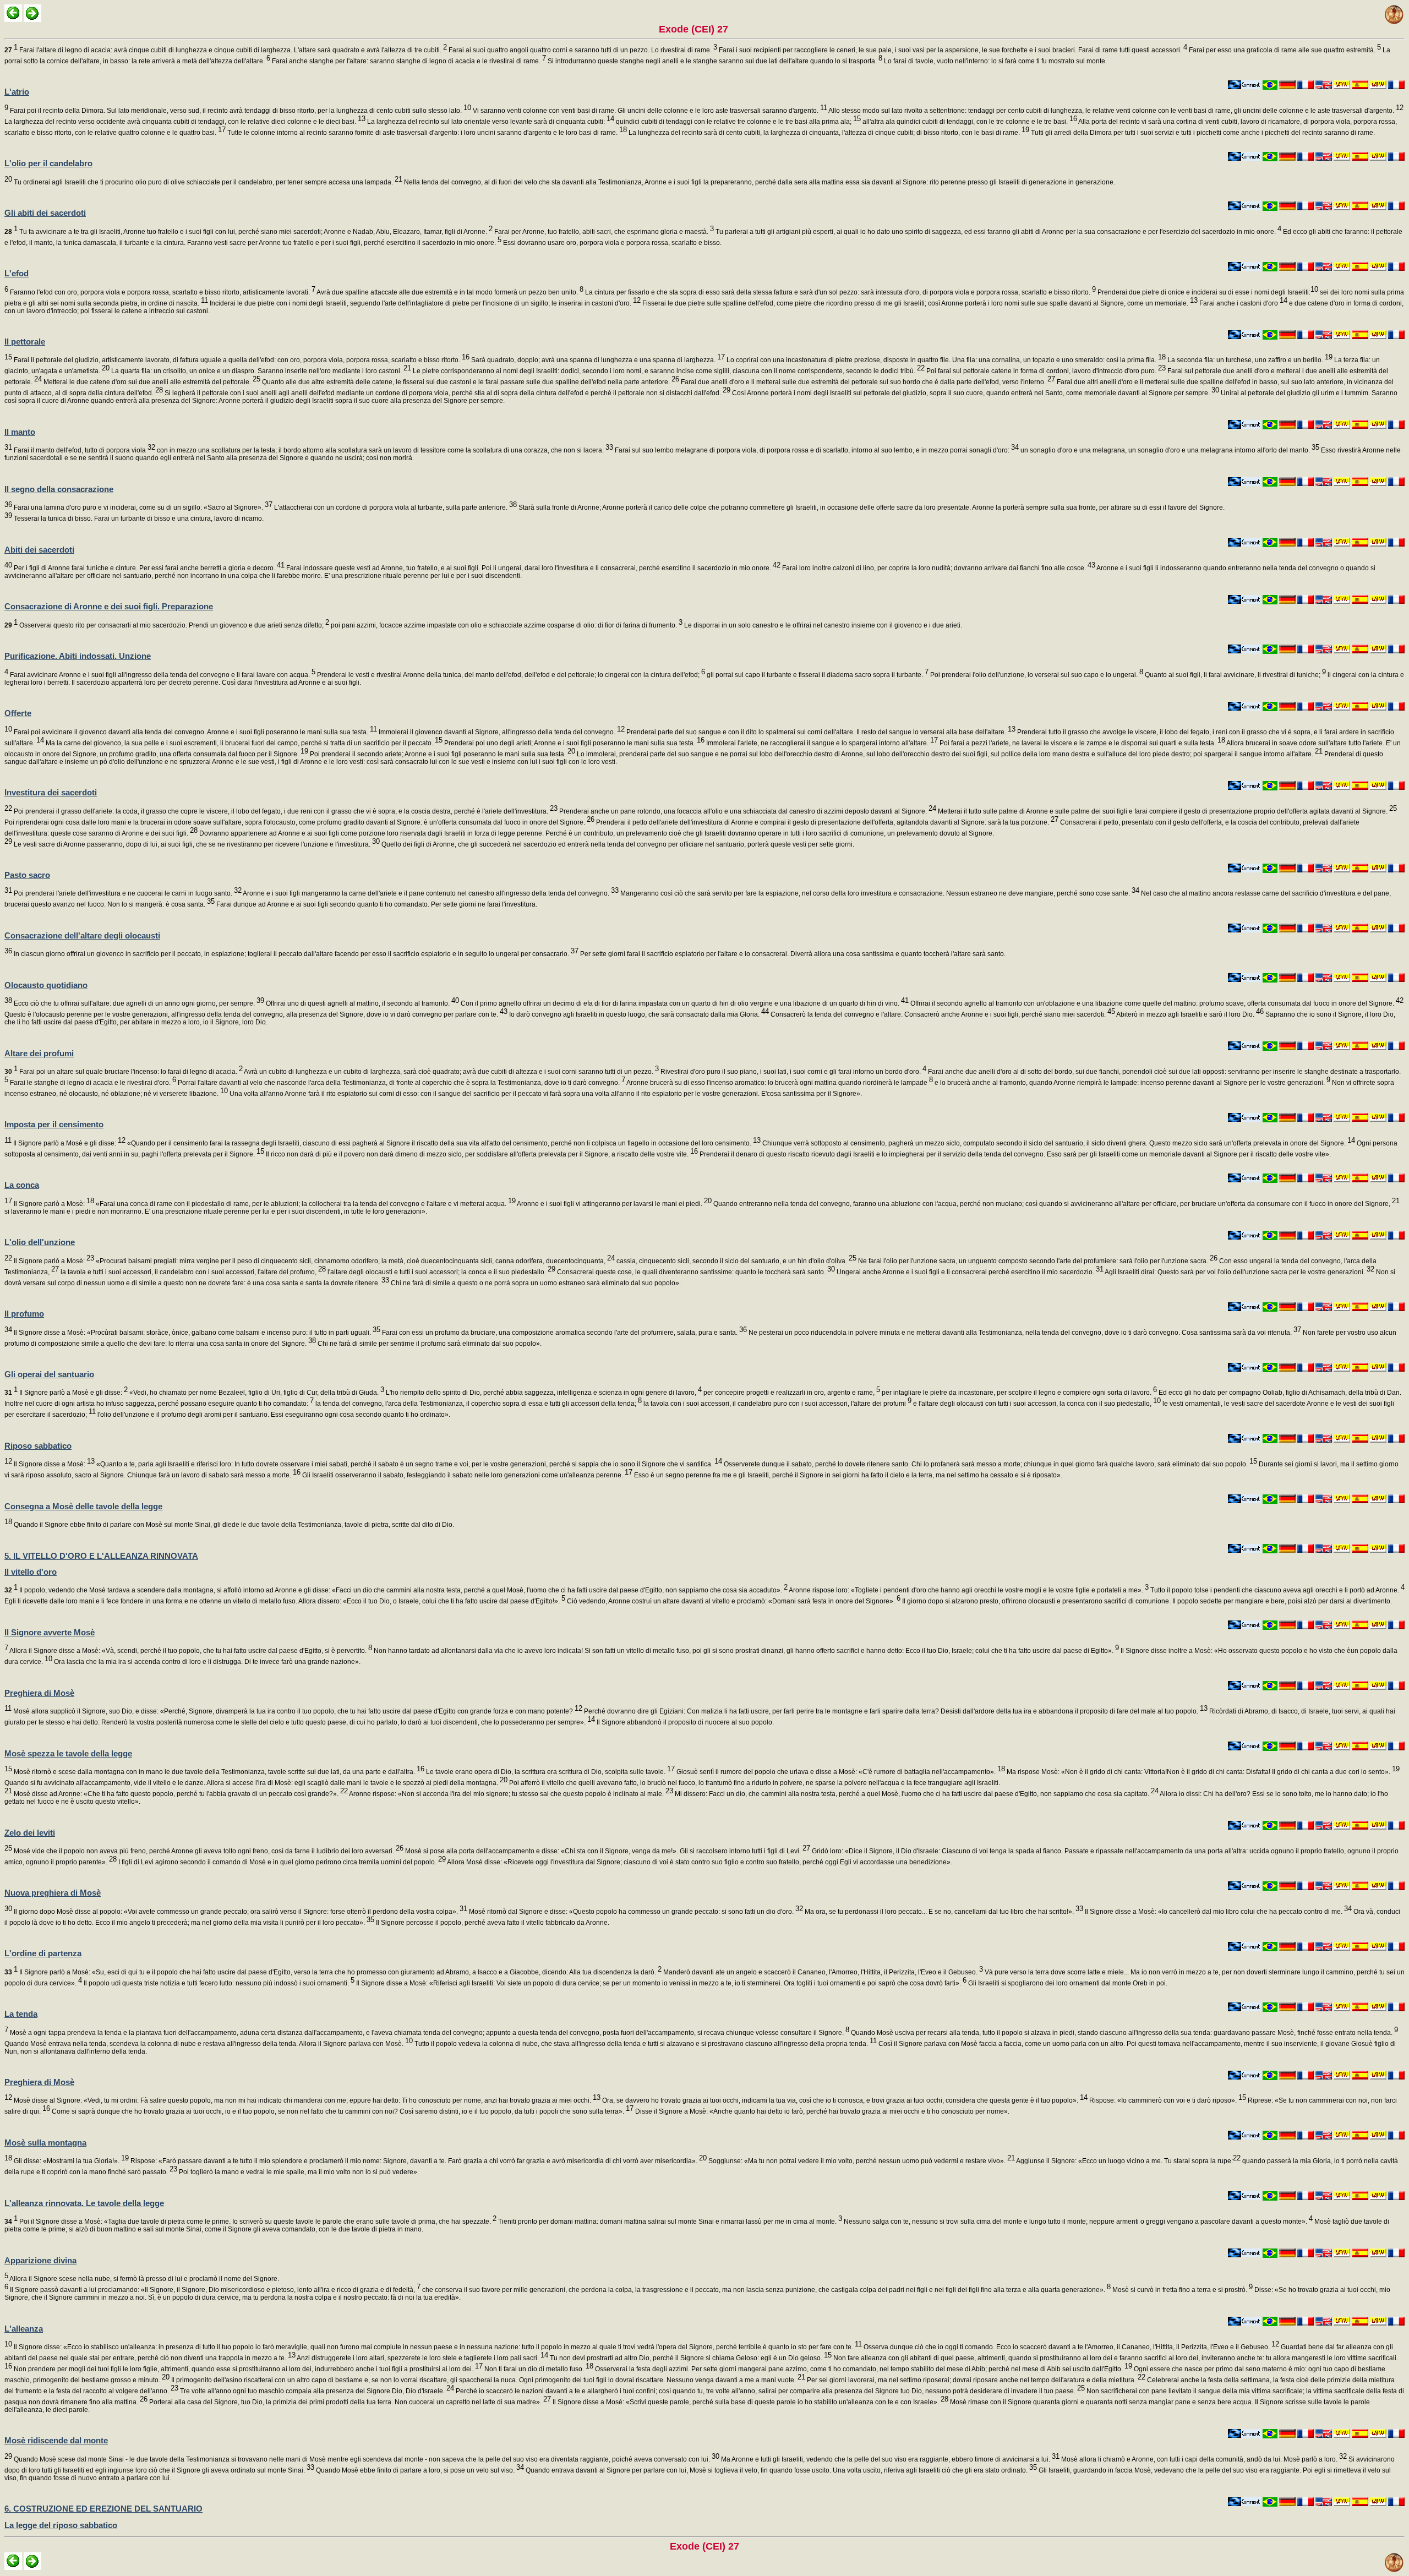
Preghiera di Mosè (39, 1693)
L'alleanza (24, 2329)
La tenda (21, 2014)
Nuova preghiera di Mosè (53, 1893)
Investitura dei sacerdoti (51, 792)
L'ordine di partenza (43, 1953)
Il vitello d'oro (31, 1572)
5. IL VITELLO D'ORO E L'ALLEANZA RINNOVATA (101, 1556)
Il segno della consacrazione (59, 489)
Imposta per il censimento (54, 1124)
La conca (22, 1185)
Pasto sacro (27, 875)
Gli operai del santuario (49, 1374)
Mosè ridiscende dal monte (56, 2440)
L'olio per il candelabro (48, 163)
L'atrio (17, 92)
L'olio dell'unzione (40, 1242)
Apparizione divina (40, 2260)
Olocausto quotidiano (46, 985)
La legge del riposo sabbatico (61, 2525)
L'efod (17, 273)
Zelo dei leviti (30, 1833)
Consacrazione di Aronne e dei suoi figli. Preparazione (109, 606)
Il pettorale (25, 342)
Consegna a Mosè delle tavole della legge (83, 1506)
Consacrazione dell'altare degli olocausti (82, 935)
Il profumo (24, 1314)
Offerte (18, 713)
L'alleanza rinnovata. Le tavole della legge (84, 2203)
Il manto (20, 432)
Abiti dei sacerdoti (39, 550)
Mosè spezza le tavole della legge (68, 1753)
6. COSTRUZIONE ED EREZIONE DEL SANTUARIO (103, 2509)
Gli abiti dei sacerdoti (45, 213)
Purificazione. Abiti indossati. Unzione (78, 656)
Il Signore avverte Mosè (50, 1632)
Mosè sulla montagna (45, 2143)
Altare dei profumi (39, 1053)
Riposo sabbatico (38, 1446)
